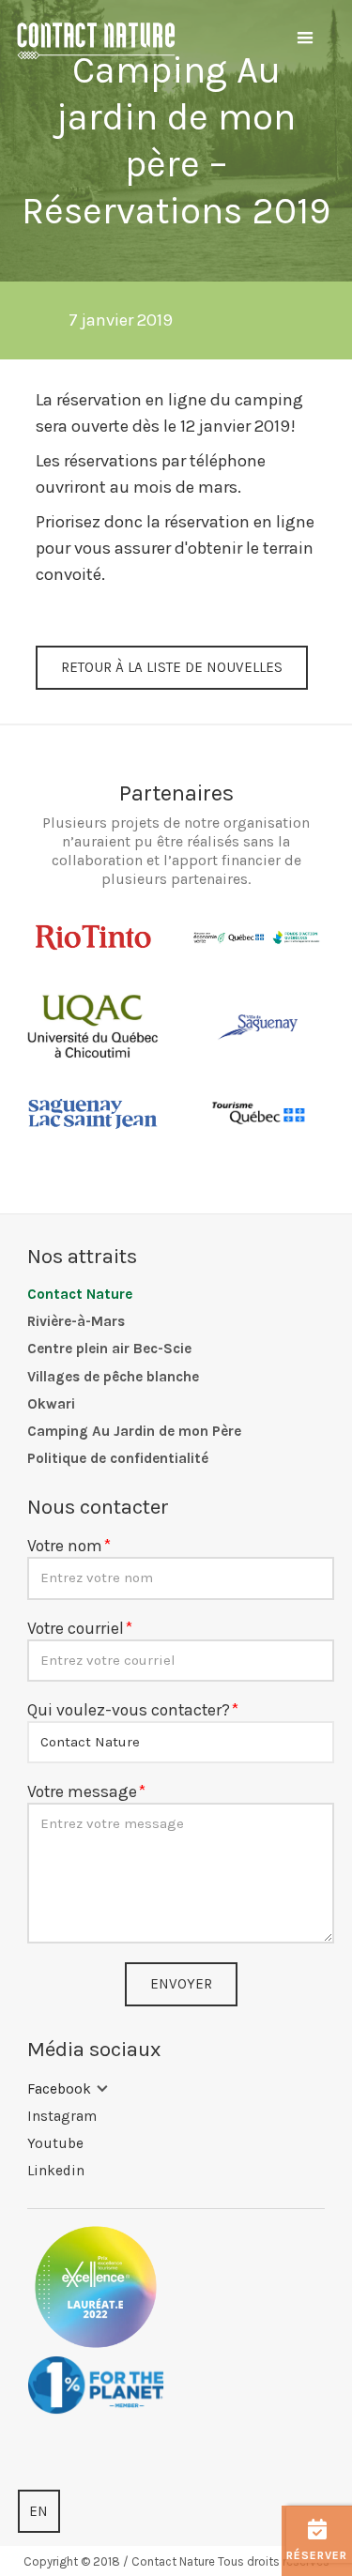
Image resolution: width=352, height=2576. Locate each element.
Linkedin (56, 2171)
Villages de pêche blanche (113, 1377)
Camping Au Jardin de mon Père (134, 1431)
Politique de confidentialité (118, 1458)
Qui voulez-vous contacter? (129, 1710)
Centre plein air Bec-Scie (109, 1349)
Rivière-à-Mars (76, 1321)
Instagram (62, 2116)
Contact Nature (80, 1294)
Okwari (51, 1404)
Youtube (55, 2143)
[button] (305, 38)
